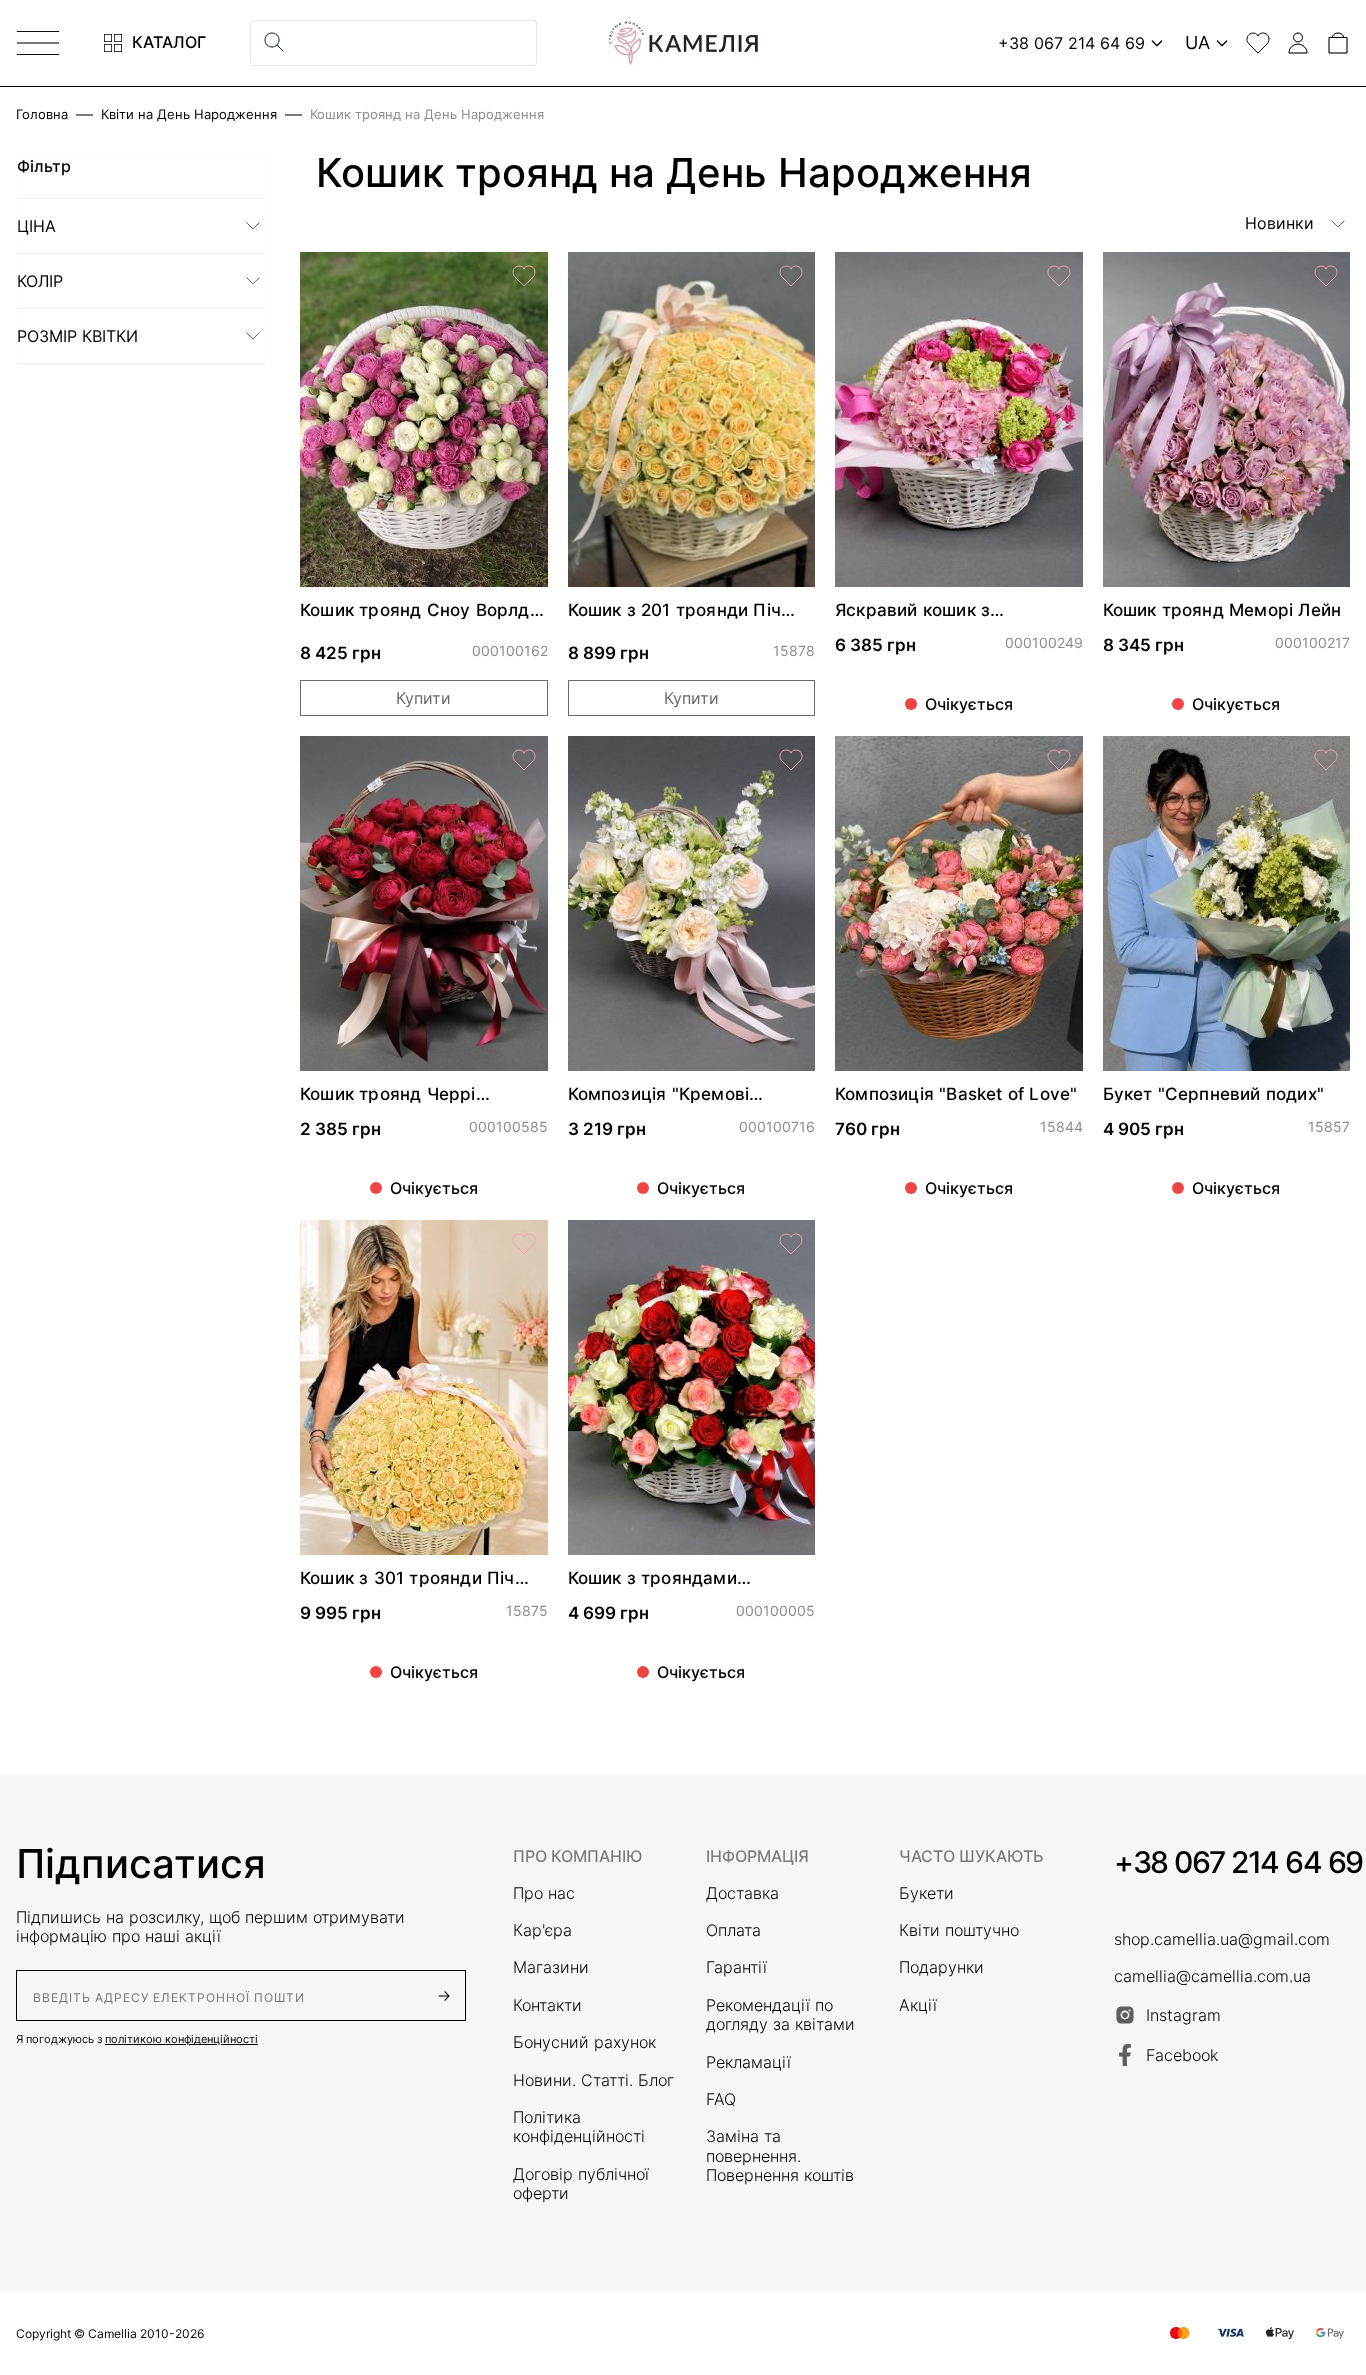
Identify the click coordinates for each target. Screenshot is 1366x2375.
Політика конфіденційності (579, 2127)
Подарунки (941, 1967)
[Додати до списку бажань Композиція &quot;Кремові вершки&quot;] (791, 760)
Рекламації (748, 2062)
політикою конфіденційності (181, 2039)
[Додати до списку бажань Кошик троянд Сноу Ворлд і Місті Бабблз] (524, 276)
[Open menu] (38, 43)
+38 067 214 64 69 (1238, 1862)
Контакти (547, 2005)
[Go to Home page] (683, 43)
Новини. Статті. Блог (593, 2080)
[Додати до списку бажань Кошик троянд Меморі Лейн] (1326, 276)
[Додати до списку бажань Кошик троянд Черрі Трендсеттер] (524, 760)
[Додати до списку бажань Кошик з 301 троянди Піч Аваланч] (524, 1244)
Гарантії (736, 1967)
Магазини (551, 1967)
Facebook (1182, 2055)
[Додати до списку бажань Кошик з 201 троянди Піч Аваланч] (791, 276)
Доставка (742, 1893)
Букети (926, 1893)
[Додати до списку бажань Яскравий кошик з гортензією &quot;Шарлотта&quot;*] (1059, 276)
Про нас (544, 1893)
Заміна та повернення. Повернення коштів (780, 2156)
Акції (918, 2005)
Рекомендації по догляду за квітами (780, 2015)
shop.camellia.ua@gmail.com (1222, 1939)
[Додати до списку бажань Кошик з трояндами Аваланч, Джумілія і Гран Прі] (791, 1244)
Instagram (1183, 2015)
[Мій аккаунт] (1298, 43)
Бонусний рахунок (584, 2042)
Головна (42, 114)
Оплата (733, 1930)
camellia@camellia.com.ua (1212, 1976)
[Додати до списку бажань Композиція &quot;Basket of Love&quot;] (1059, 760)
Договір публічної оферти (581, 2184)
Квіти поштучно (959, 1930)
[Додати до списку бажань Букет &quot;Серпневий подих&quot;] (1326, 760)
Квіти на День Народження (189, 114)
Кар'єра (542, 1930)
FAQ (721, 2099)
